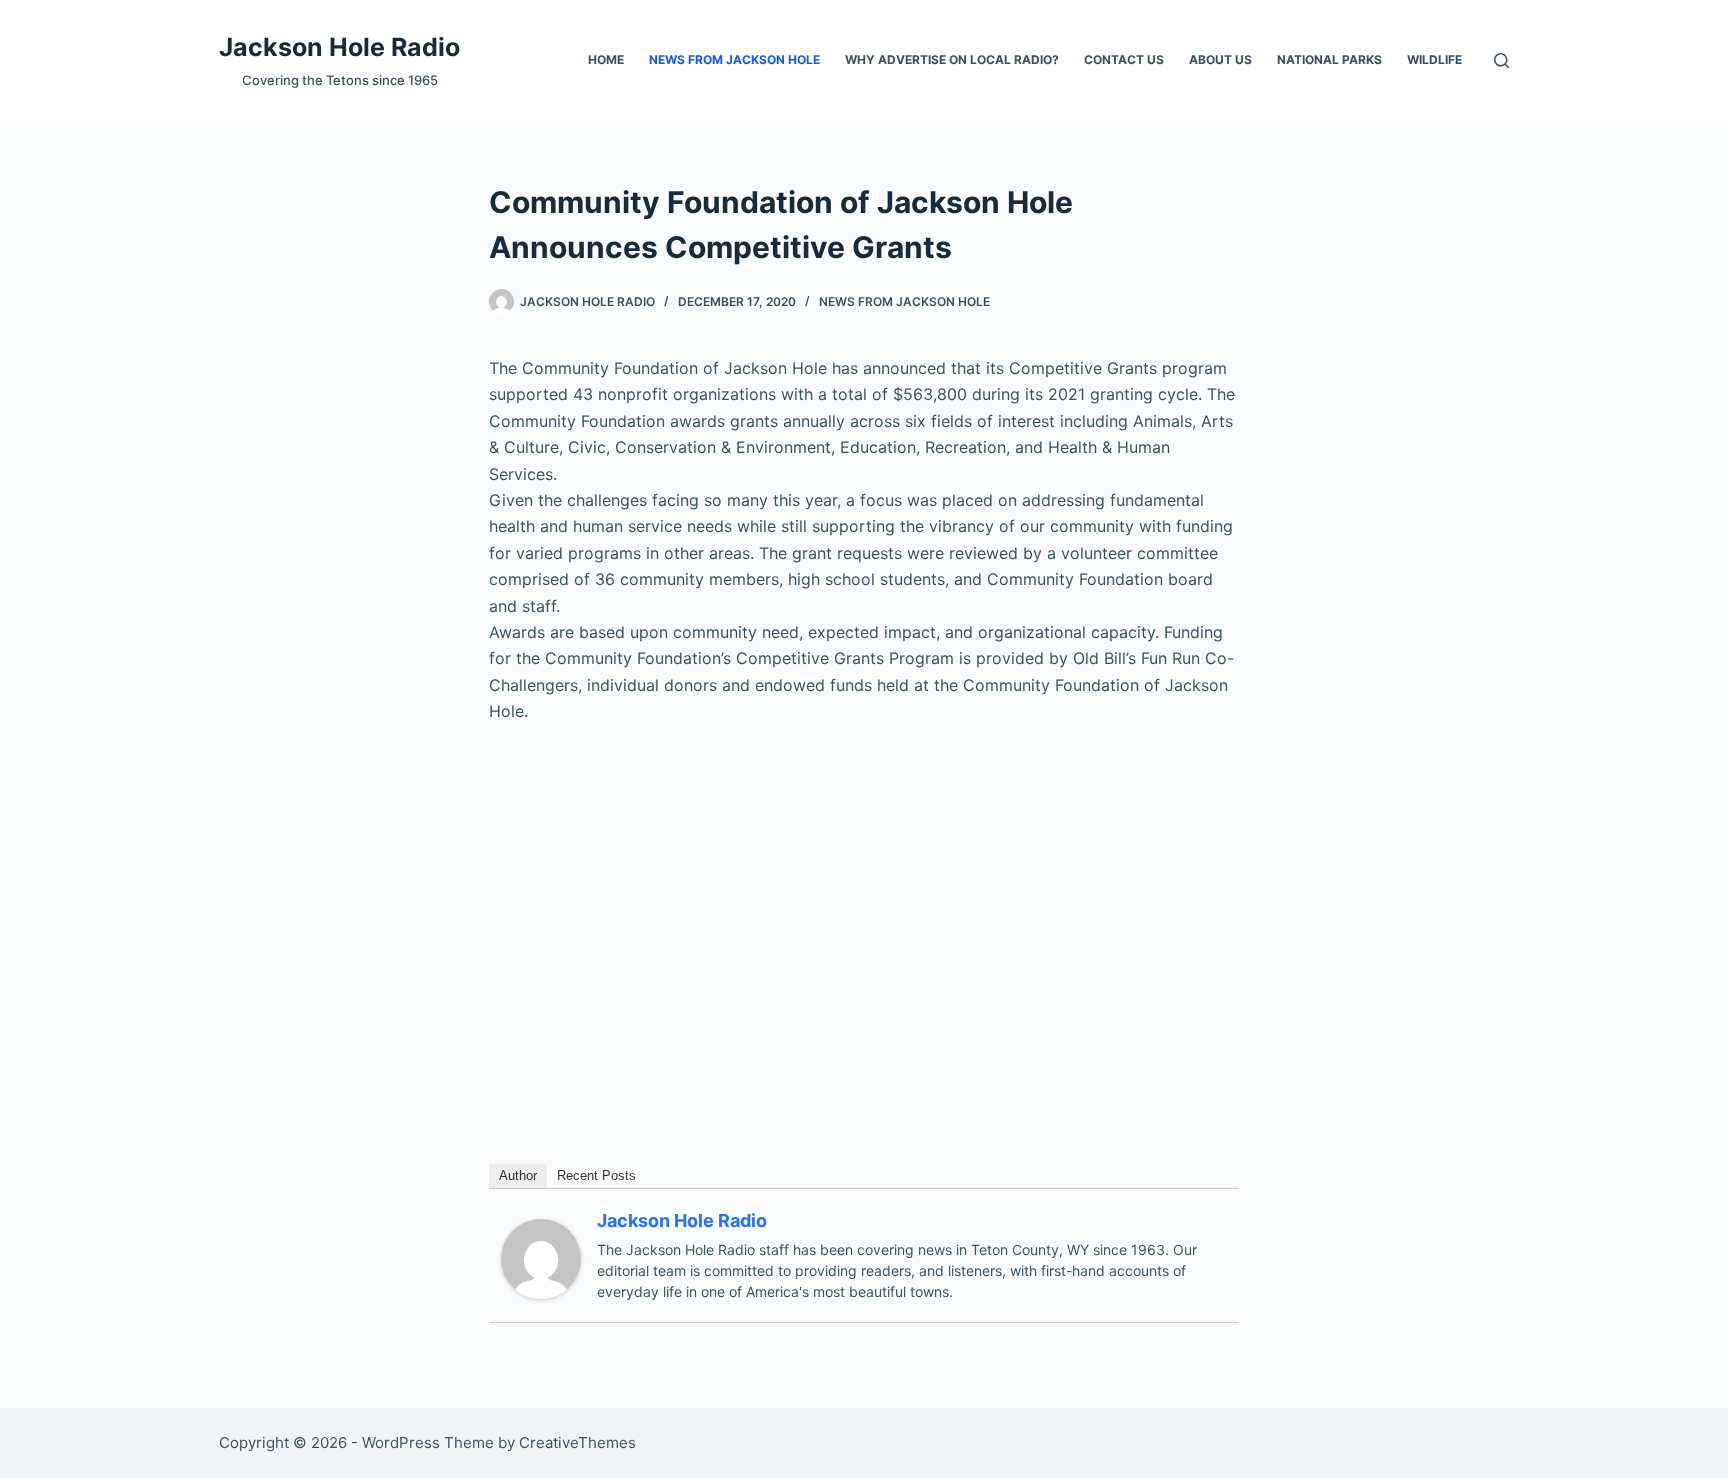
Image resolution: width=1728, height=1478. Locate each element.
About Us (1220, 59)
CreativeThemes (577, 1442)
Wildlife (1434, 59)
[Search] (1501, 60)
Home (606, 59)
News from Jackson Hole (734, 59)
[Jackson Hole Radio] (541, 1257)
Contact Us (1124, 59)
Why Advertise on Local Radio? (952, 59)
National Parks (1329, 59)
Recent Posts (596, 1175)
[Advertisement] (864, 891)
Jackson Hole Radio (339, 47)
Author (518, 1175)
